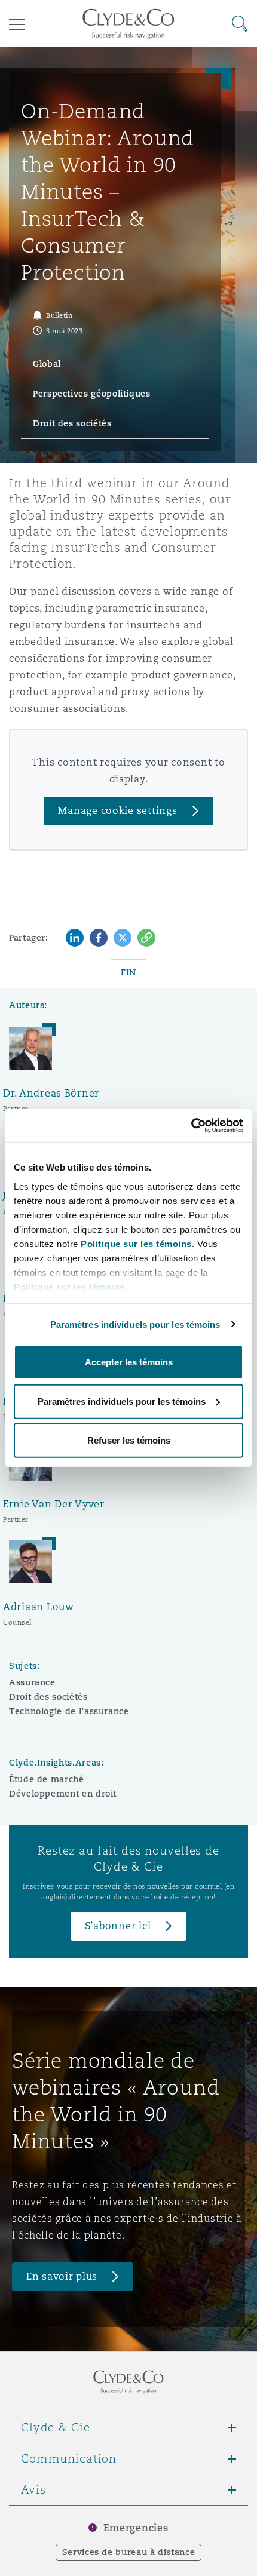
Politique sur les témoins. (137, 1243)
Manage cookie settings (117, 811)
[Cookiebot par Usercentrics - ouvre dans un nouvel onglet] (191, 1125)
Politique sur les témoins (69, 1286)
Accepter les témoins (129, 1362)
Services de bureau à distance (129, 2552)
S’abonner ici (118, 1926)
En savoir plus (62, 2276)
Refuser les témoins (129, 1440)
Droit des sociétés (48, 1697)
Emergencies (136, 2528)
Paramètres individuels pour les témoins (135, 1324)
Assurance (32, 1682)
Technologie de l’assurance (69, 1711)
